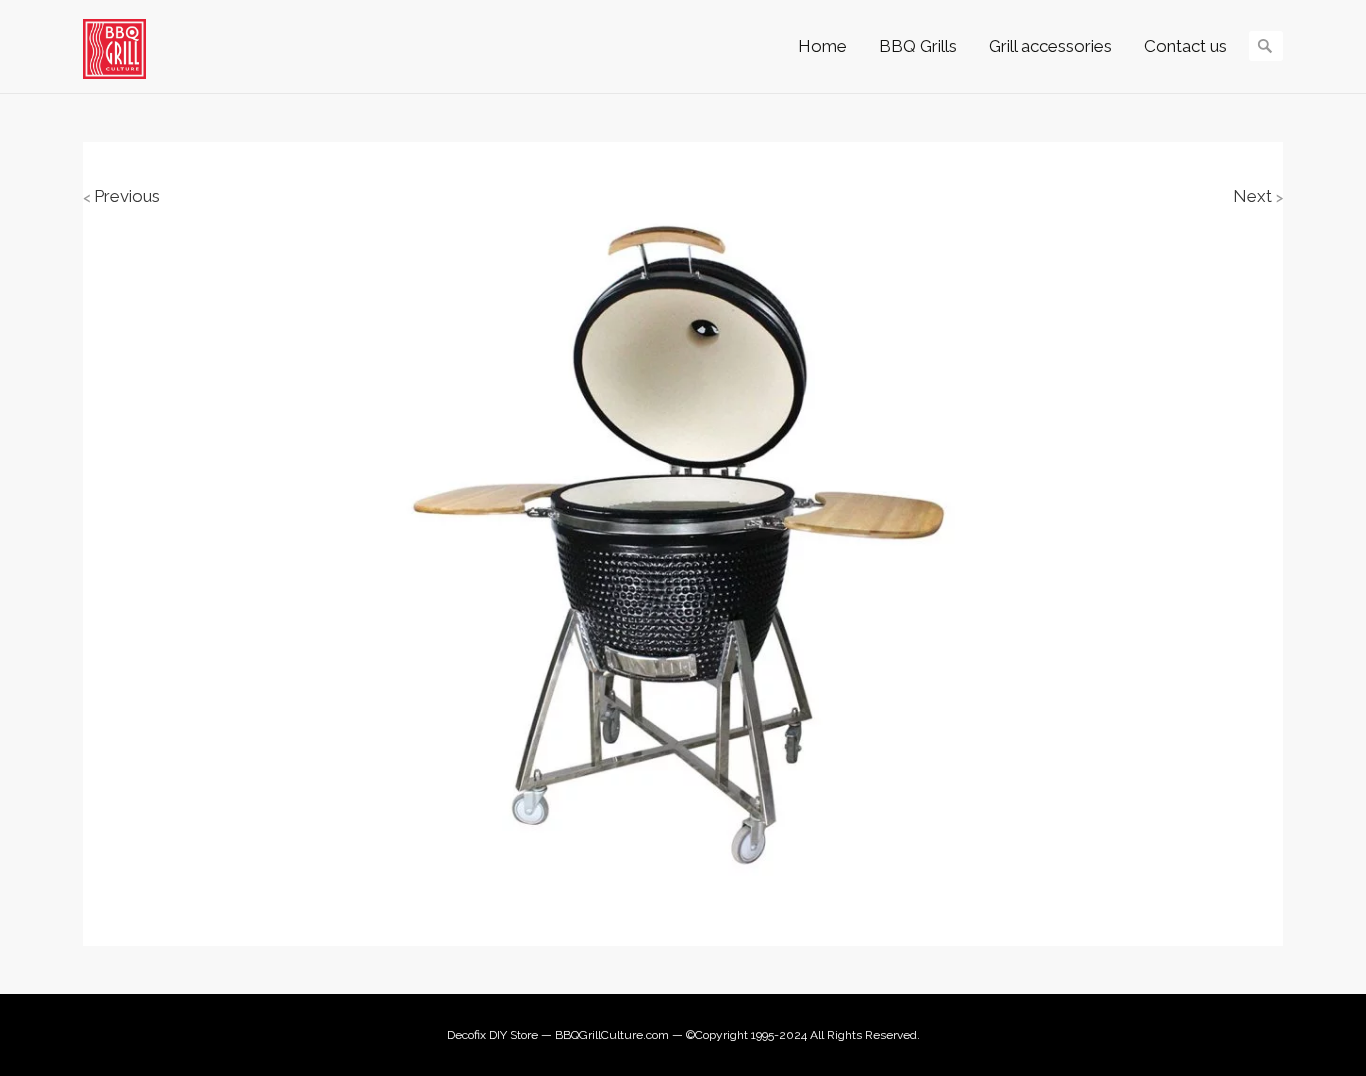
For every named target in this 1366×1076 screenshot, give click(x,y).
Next (1258, 196)
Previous (121, 196)
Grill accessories (1050, 46)
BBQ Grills (918, 46)
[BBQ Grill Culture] (124, 49)
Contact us (1185, 46)
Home (822, 46)
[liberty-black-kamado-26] (683, 542)
